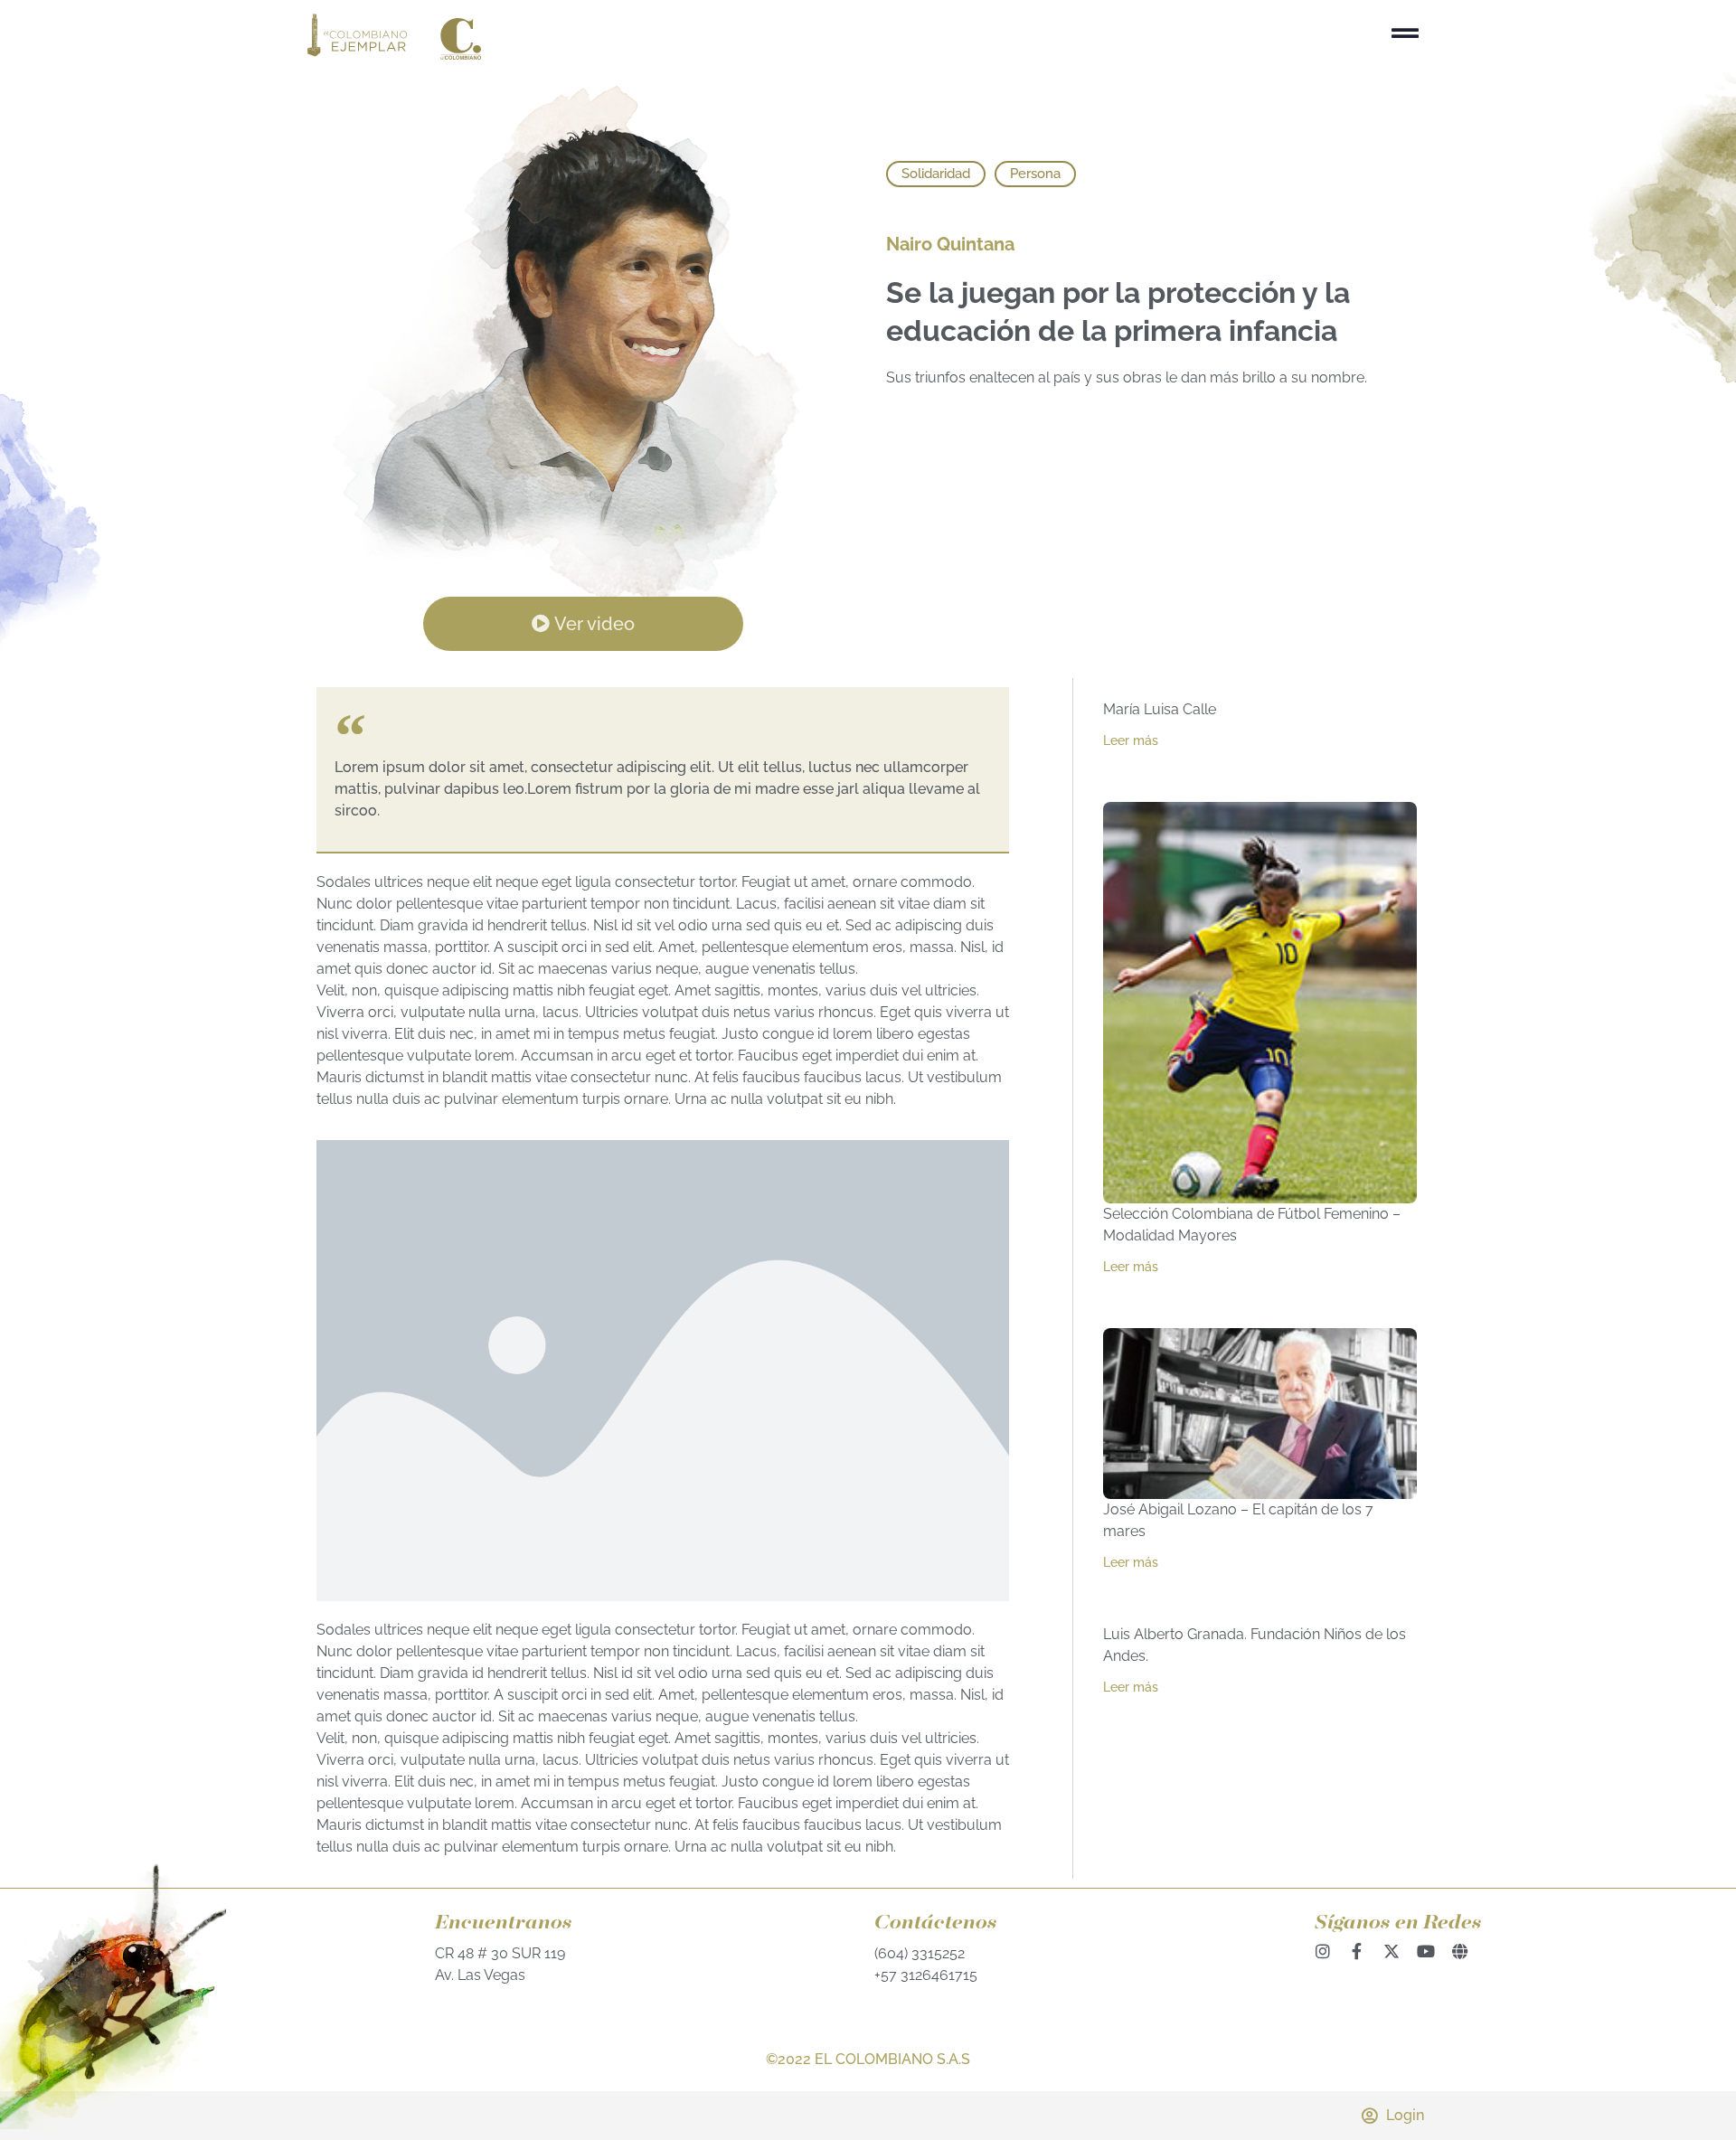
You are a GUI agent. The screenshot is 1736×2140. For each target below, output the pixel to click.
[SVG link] (394, 37)
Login (1405, 2115)
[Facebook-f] (1357, 1951)
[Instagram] (1323, 1951)
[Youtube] (1426, 1951)
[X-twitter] (1392, 1951)
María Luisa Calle (1160, 709)
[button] (936, 174)
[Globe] (1460, 1951)
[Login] (1369, 2116)
